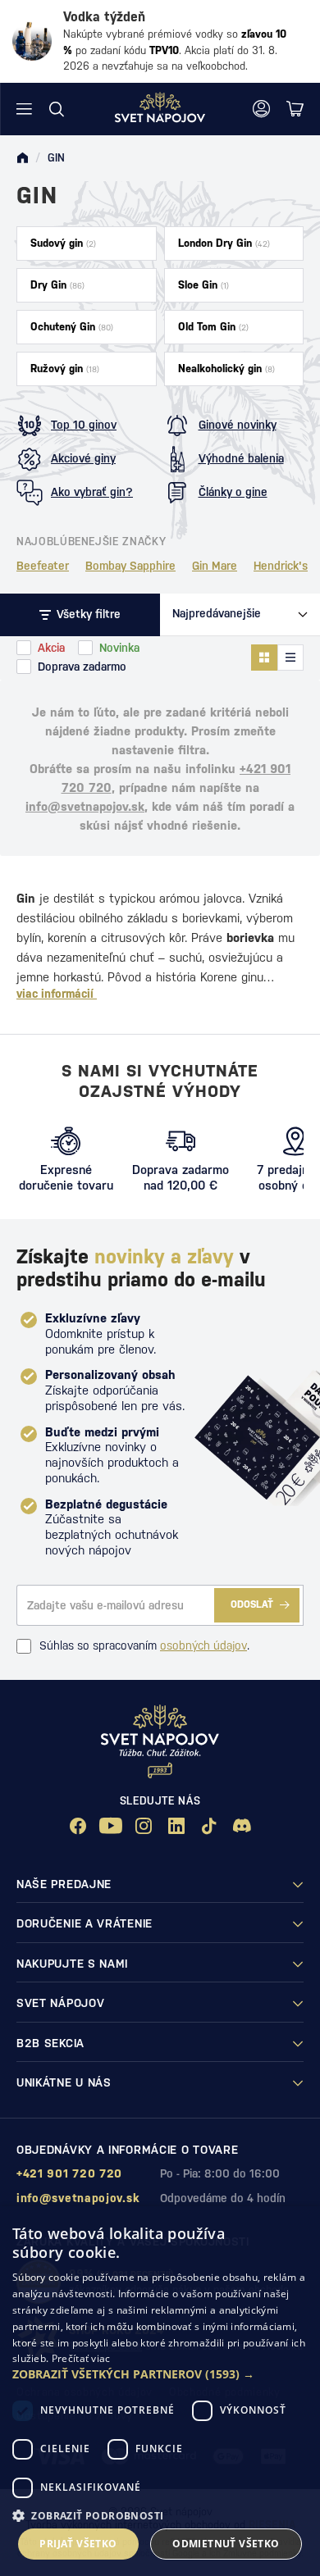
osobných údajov (203, 1645)
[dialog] (160, 2391)
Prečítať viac (81, 2358)
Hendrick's (281, 566)
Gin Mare (215, 566)
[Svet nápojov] (22, 158)
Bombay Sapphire (130, 566)
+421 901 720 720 (69, 2173)
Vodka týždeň (104, 17)
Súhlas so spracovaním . (144, 1645)
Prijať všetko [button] (78, 2544)
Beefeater (43, 566)
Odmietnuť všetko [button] (226, 2544)
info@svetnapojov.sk (85, 806)
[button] (160, 2374)
